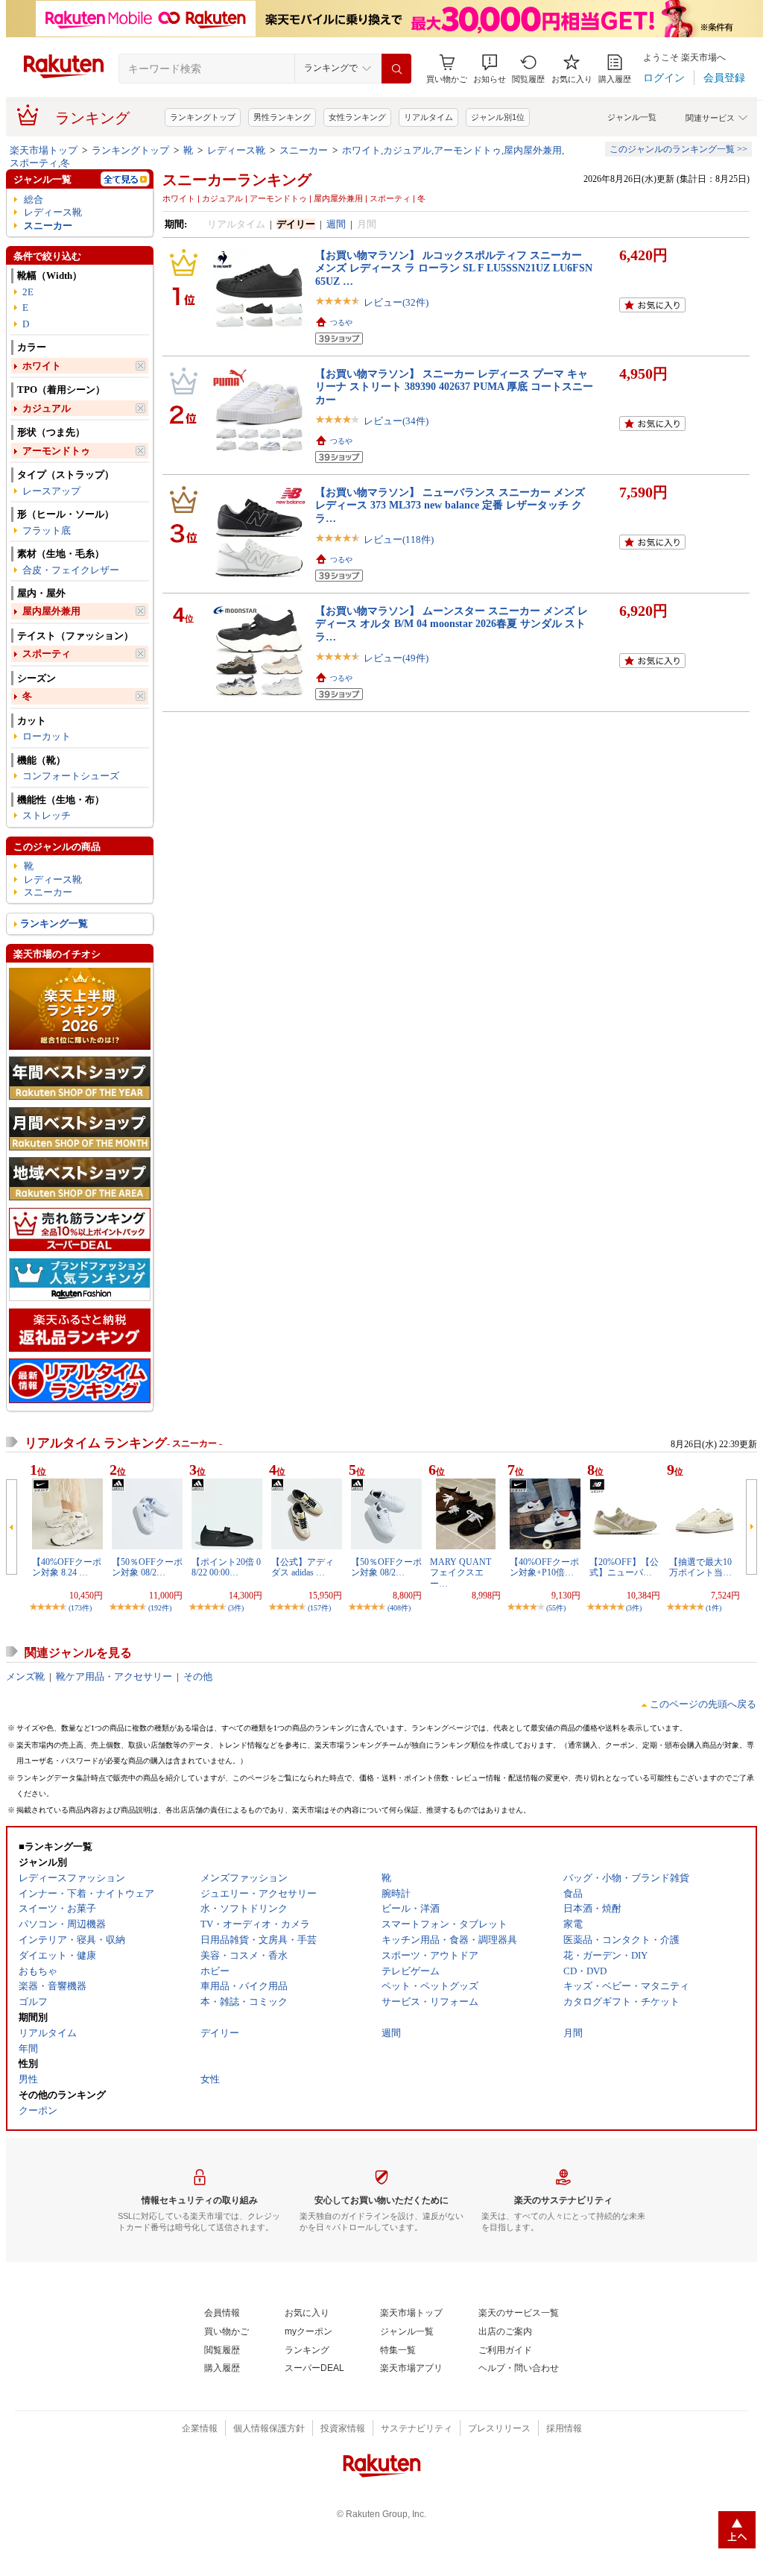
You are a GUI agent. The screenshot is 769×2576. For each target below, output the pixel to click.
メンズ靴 (25, 1676)
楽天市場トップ (44, 150)
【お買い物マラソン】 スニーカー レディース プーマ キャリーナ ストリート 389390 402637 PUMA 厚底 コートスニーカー (454, 387)
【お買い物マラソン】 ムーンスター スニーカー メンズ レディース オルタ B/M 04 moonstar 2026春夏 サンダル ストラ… (452, 624)
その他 (198, 1676)
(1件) (713, 1608)
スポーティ (47, 654)
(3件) (236, 1608)
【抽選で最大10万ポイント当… (700, 1567)
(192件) (160, 1608)
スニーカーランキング (237, 180)
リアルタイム (428, 117)
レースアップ (51, 491)
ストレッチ (47, 815)
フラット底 (47, 530)
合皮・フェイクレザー (71, 570)
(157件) (319, 1608)
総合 (34, 199)
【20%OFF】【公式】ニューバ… (624, 1567)
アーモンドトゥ (56, 451)
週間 (336, 224)
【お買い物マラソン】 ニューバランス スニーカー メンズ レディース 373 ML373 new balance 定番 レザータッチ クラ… (450, 505)
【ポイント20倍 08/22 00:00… (226, 1567)
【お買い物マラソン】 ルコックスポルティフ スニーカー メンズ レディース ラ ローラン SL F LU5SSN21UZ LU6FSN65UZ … (454, 268)
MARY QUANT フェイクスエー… (461, 1573)
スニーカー (304, 150)
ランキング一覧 (54, 923)
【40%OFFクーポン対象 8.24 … (67, 1567)
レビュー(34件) (396, 421)
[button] (490, 69)
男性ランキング (282, 117)
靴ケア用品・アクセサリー (114, 1676)
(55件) (556, 1608)
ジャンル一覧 (632, 117)
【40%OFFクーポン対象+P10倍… (544, 1567)
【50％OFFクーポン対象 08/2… (147, 1567)
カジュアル (47, 408)
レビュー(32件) (396, 302)
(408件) (399, 1608)
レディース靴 (236, 150)
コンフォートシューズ (71, 776)
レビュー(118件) (399, 539)
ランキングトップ (203, 117)
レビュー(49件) (396, 658)
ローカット (47, 736)
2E (28, 292)
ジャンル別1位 (498, 117)
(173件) (80, 1608)
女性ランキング (357, 117)
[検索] (396, 69)
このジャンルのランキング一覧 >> (678, 149)
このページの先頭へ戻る (703, 1704)
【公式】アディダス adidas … (303, 1567)
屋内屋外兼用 (51, 611)
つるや (341, 322)
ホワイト (42, 366)
